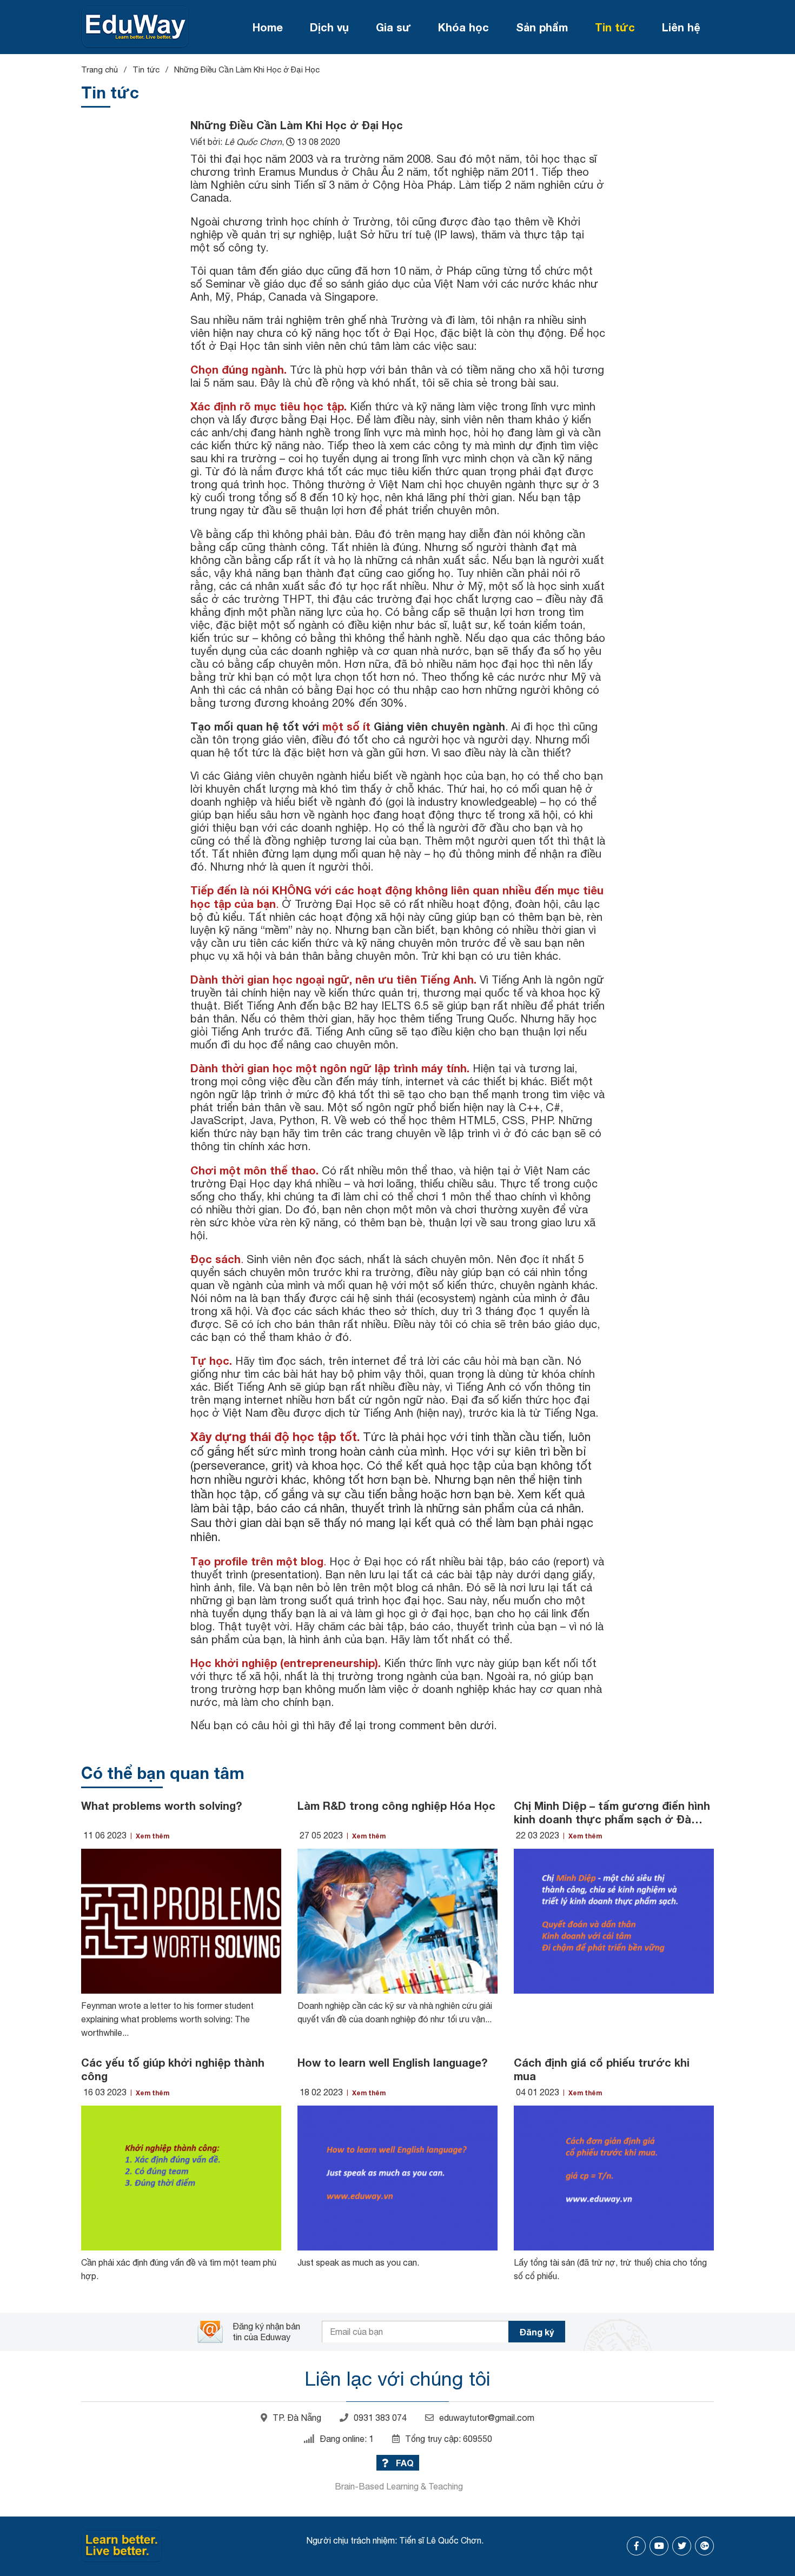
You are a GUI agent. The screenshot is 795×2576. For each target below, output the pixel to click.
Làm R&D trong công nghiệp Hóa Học (396, 1805)
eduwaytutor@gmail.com (487, 2418)
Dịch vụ (329, 27)
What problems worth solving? (161, 1805)
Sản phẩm (542, 27)
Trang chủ (100, 69)
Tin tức (615, 27)
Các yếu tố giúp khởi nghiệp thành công (173, 2069)
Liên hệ (681, 27)
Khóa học (463, 27)
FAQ (404, 2463)
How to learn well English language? (392, 2062)
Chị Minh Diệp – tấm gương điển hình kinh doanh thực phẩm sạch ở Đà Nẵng (612, 1813)
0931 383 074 (380, 2418)
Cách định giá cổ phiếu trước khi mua (602, 2069)
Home (268, 27)
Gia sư (393, 27)
